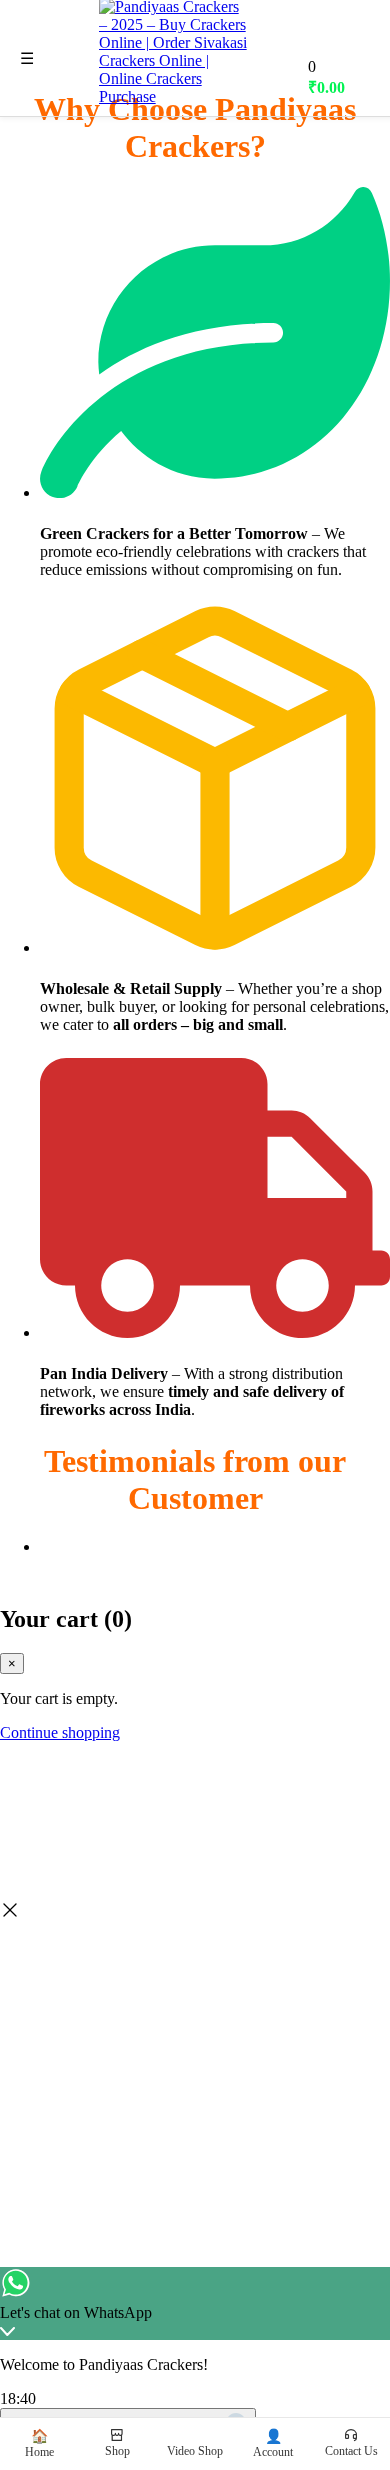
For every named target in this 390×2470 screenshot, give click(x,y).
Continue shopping (60, 1732)
